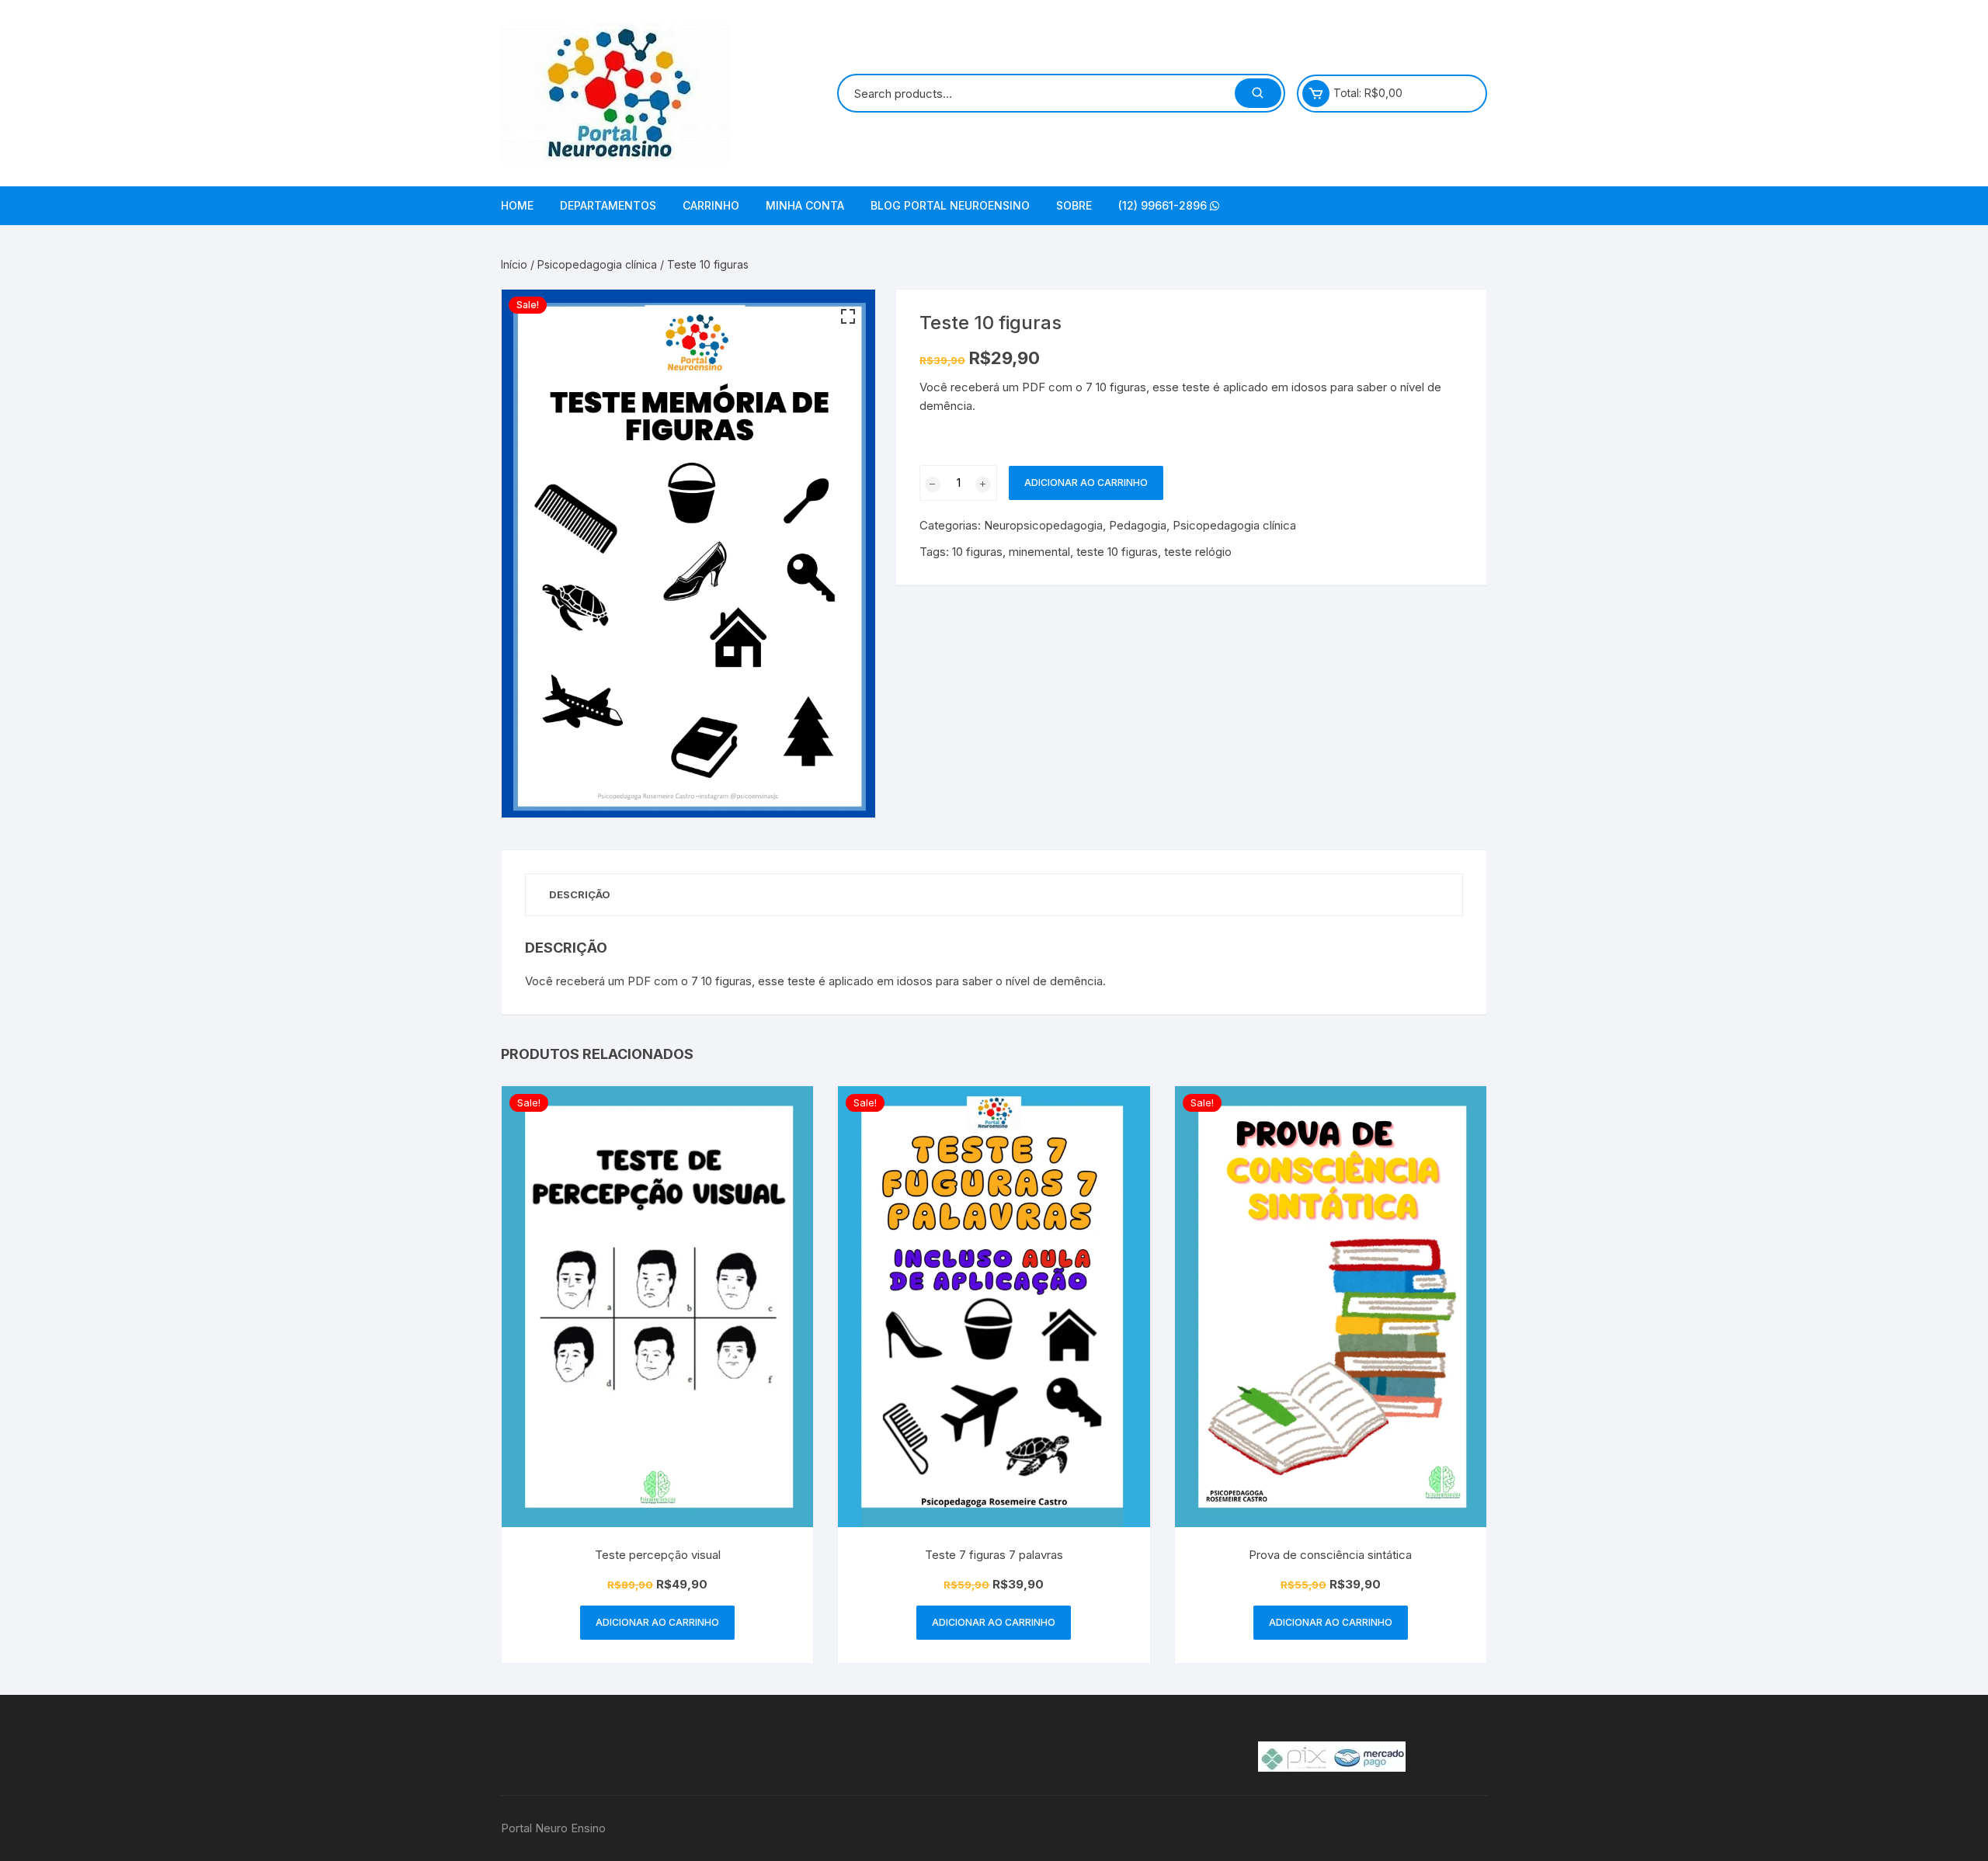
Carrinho (711, 205)
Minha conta (805, 205)
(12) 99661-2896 (1164, 205)
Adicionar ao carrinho (1086, 483)
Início (514, 264)
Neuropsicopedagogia (1043, 525)
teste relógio (1198, 552)
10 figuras (977, 552)
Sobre (1074, 205)
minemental (1039, 552)
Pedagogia (1138, 525)
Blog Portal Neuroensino (950, 205)
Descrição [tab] (580, 894)
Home (517, 205)
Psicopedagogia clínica (597, 264)
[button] (848, 317)
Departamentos (608, 205)
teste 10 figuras (1117, 552)
